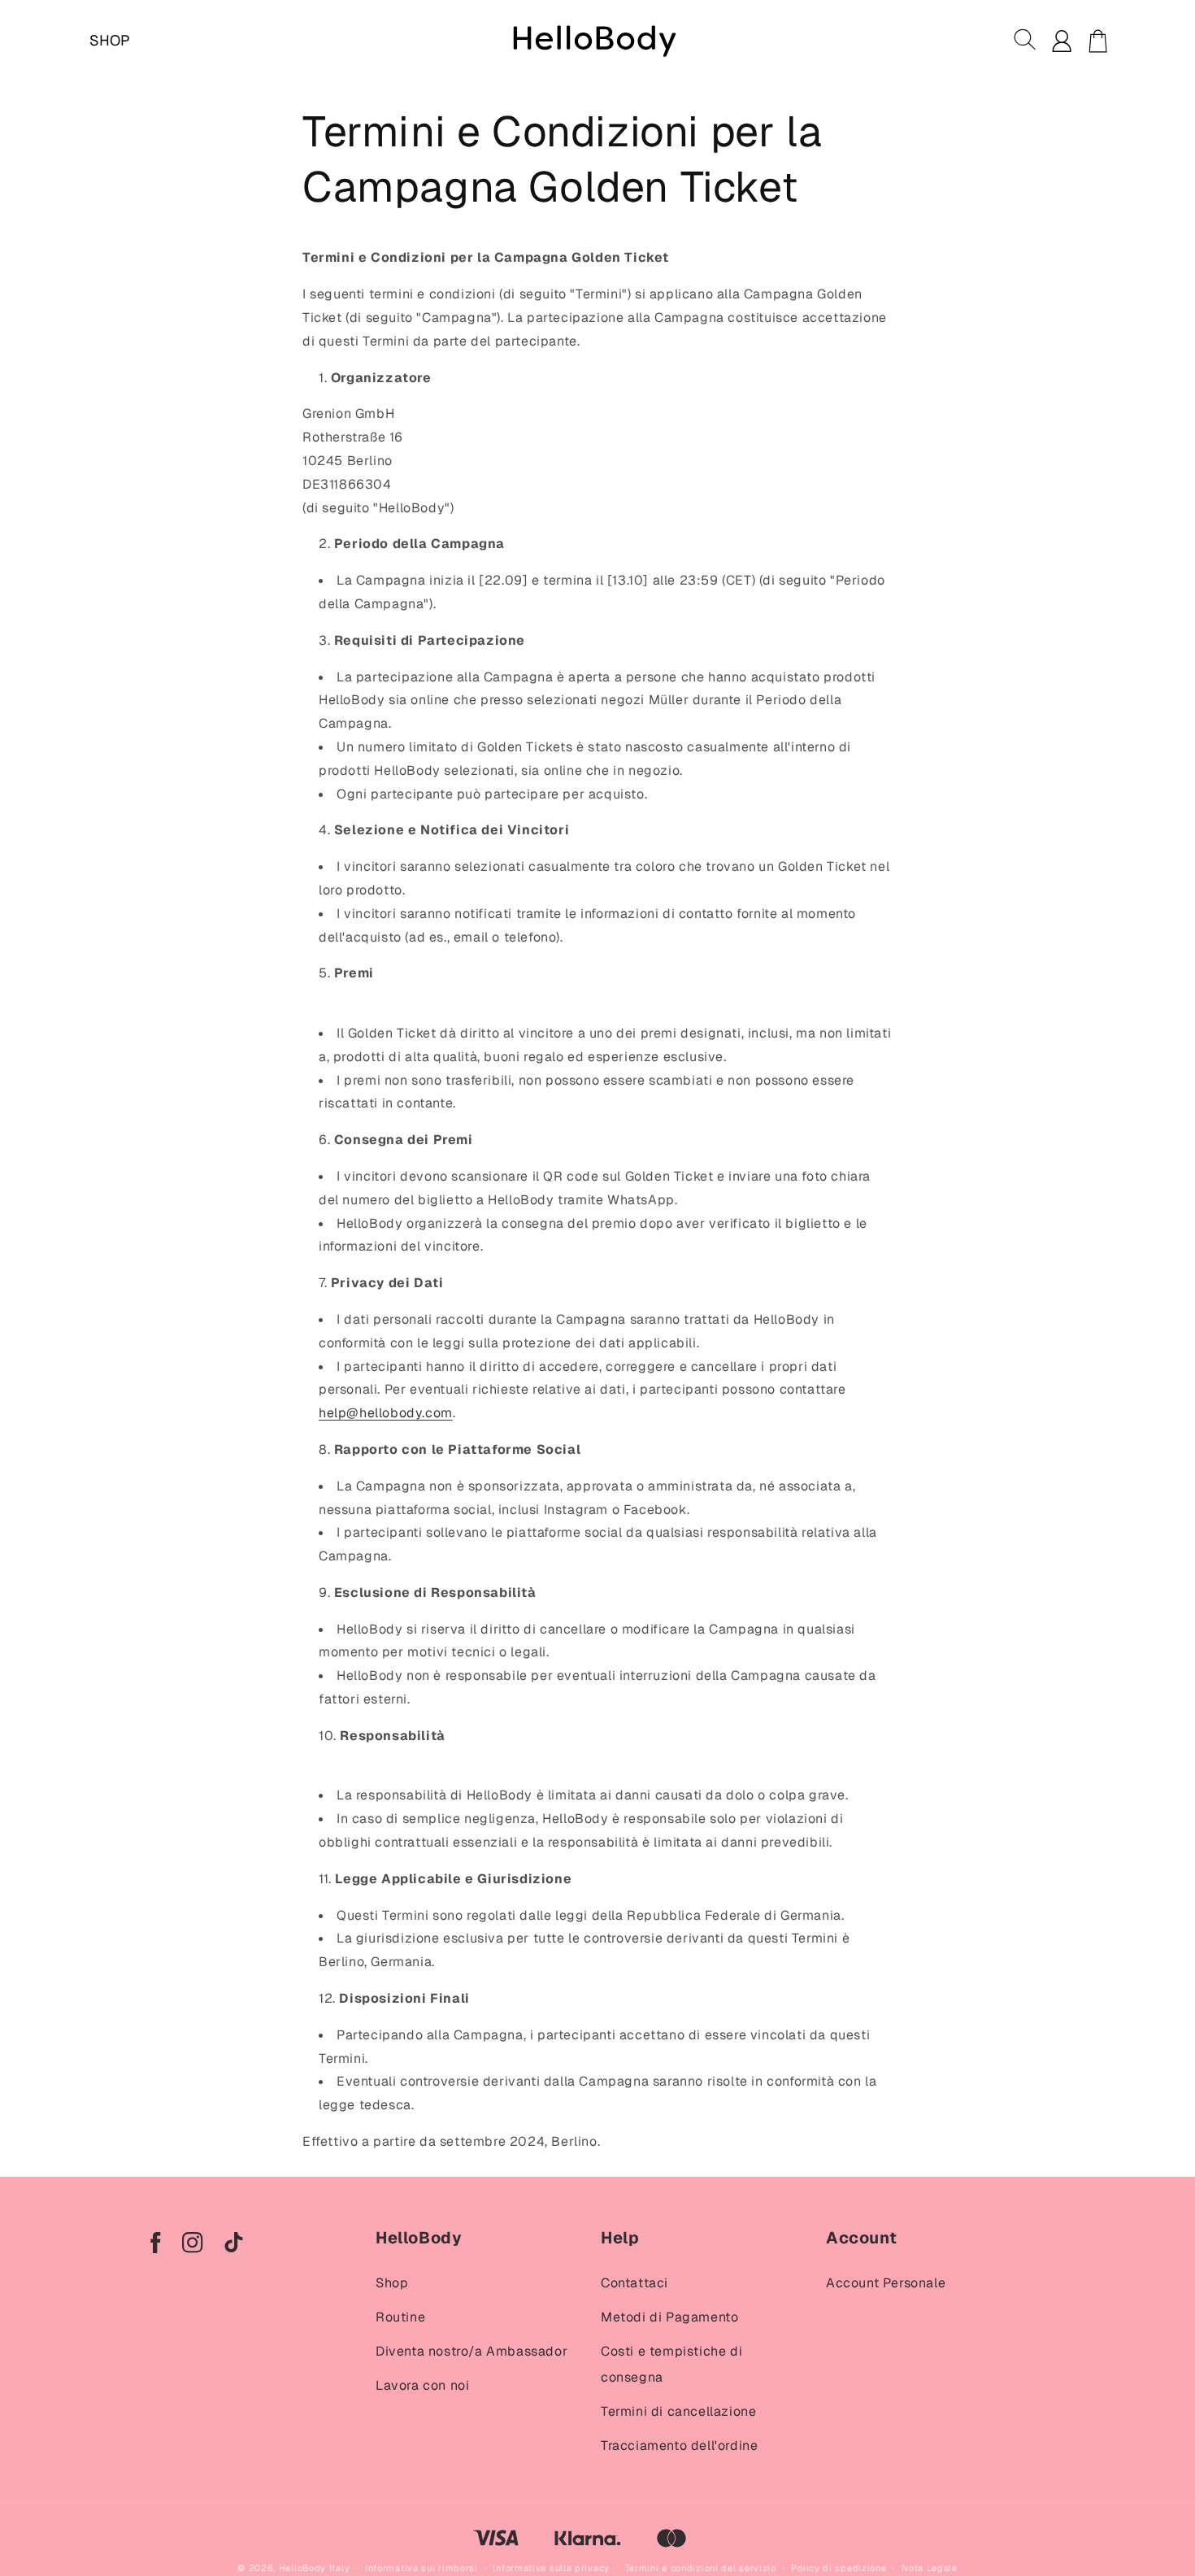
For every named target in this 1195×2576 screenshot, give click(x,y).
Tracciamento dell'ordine (679, 2445)
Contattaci (634, 2283)
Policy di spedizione (839, 2568)
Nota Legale (930, 2568)
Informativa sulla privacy (551, 2568)
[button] (1026, 41)
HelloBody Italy (315, 2568)
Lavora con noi (422, 2385)
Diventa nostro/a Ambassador (471, 2351)
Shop (392, 2283)
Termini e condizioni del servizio (701, 2568)
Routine (400, 2317)
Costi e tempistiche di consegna (671, 2364)
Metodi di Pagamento (669, 2317)
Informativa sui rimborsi (422, 2568)
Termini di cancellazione (678, 2411)
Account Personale (886, 2283)
